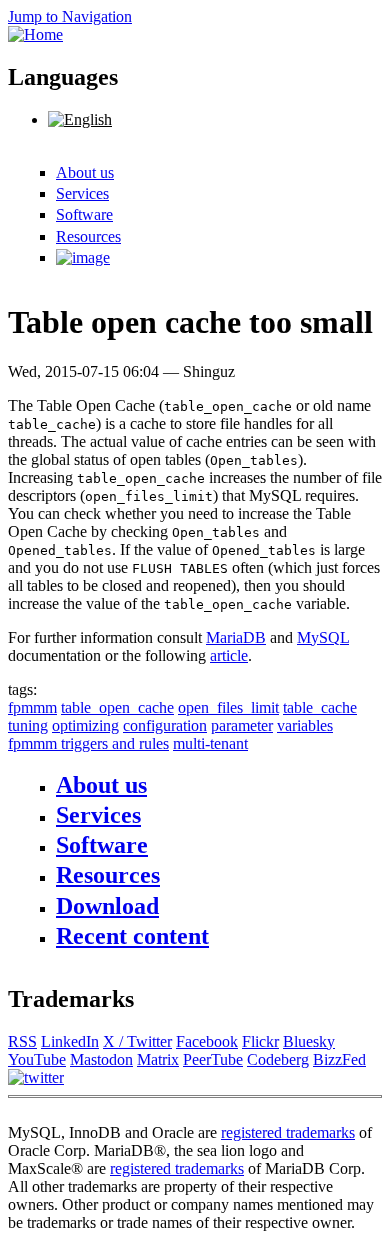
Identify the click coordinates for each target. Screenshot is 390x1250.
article (229, 655)
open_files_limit (228, 707)
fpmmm (32, 707)
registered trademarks (288, 1132)
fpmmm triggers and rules (88, 743)
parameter (242, 725)
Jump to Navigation (70, 16)
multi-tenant (210, 743)
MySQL (323, 637)
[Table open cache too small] (80, 119)
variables (305, 725)
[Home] (35, 34)
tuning (28, 725)
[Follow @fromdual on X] (36, 1077)
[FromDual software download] (83, 257)
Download (107, 906)
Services (82, 193)
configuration (165, 725)
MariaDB (236, 637)
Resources (88, 236)
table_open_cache (117, 707)
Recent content (132, 936)
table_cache (320, 707)
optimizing (85, 725)
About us (85, 172)
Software (84, 214)
